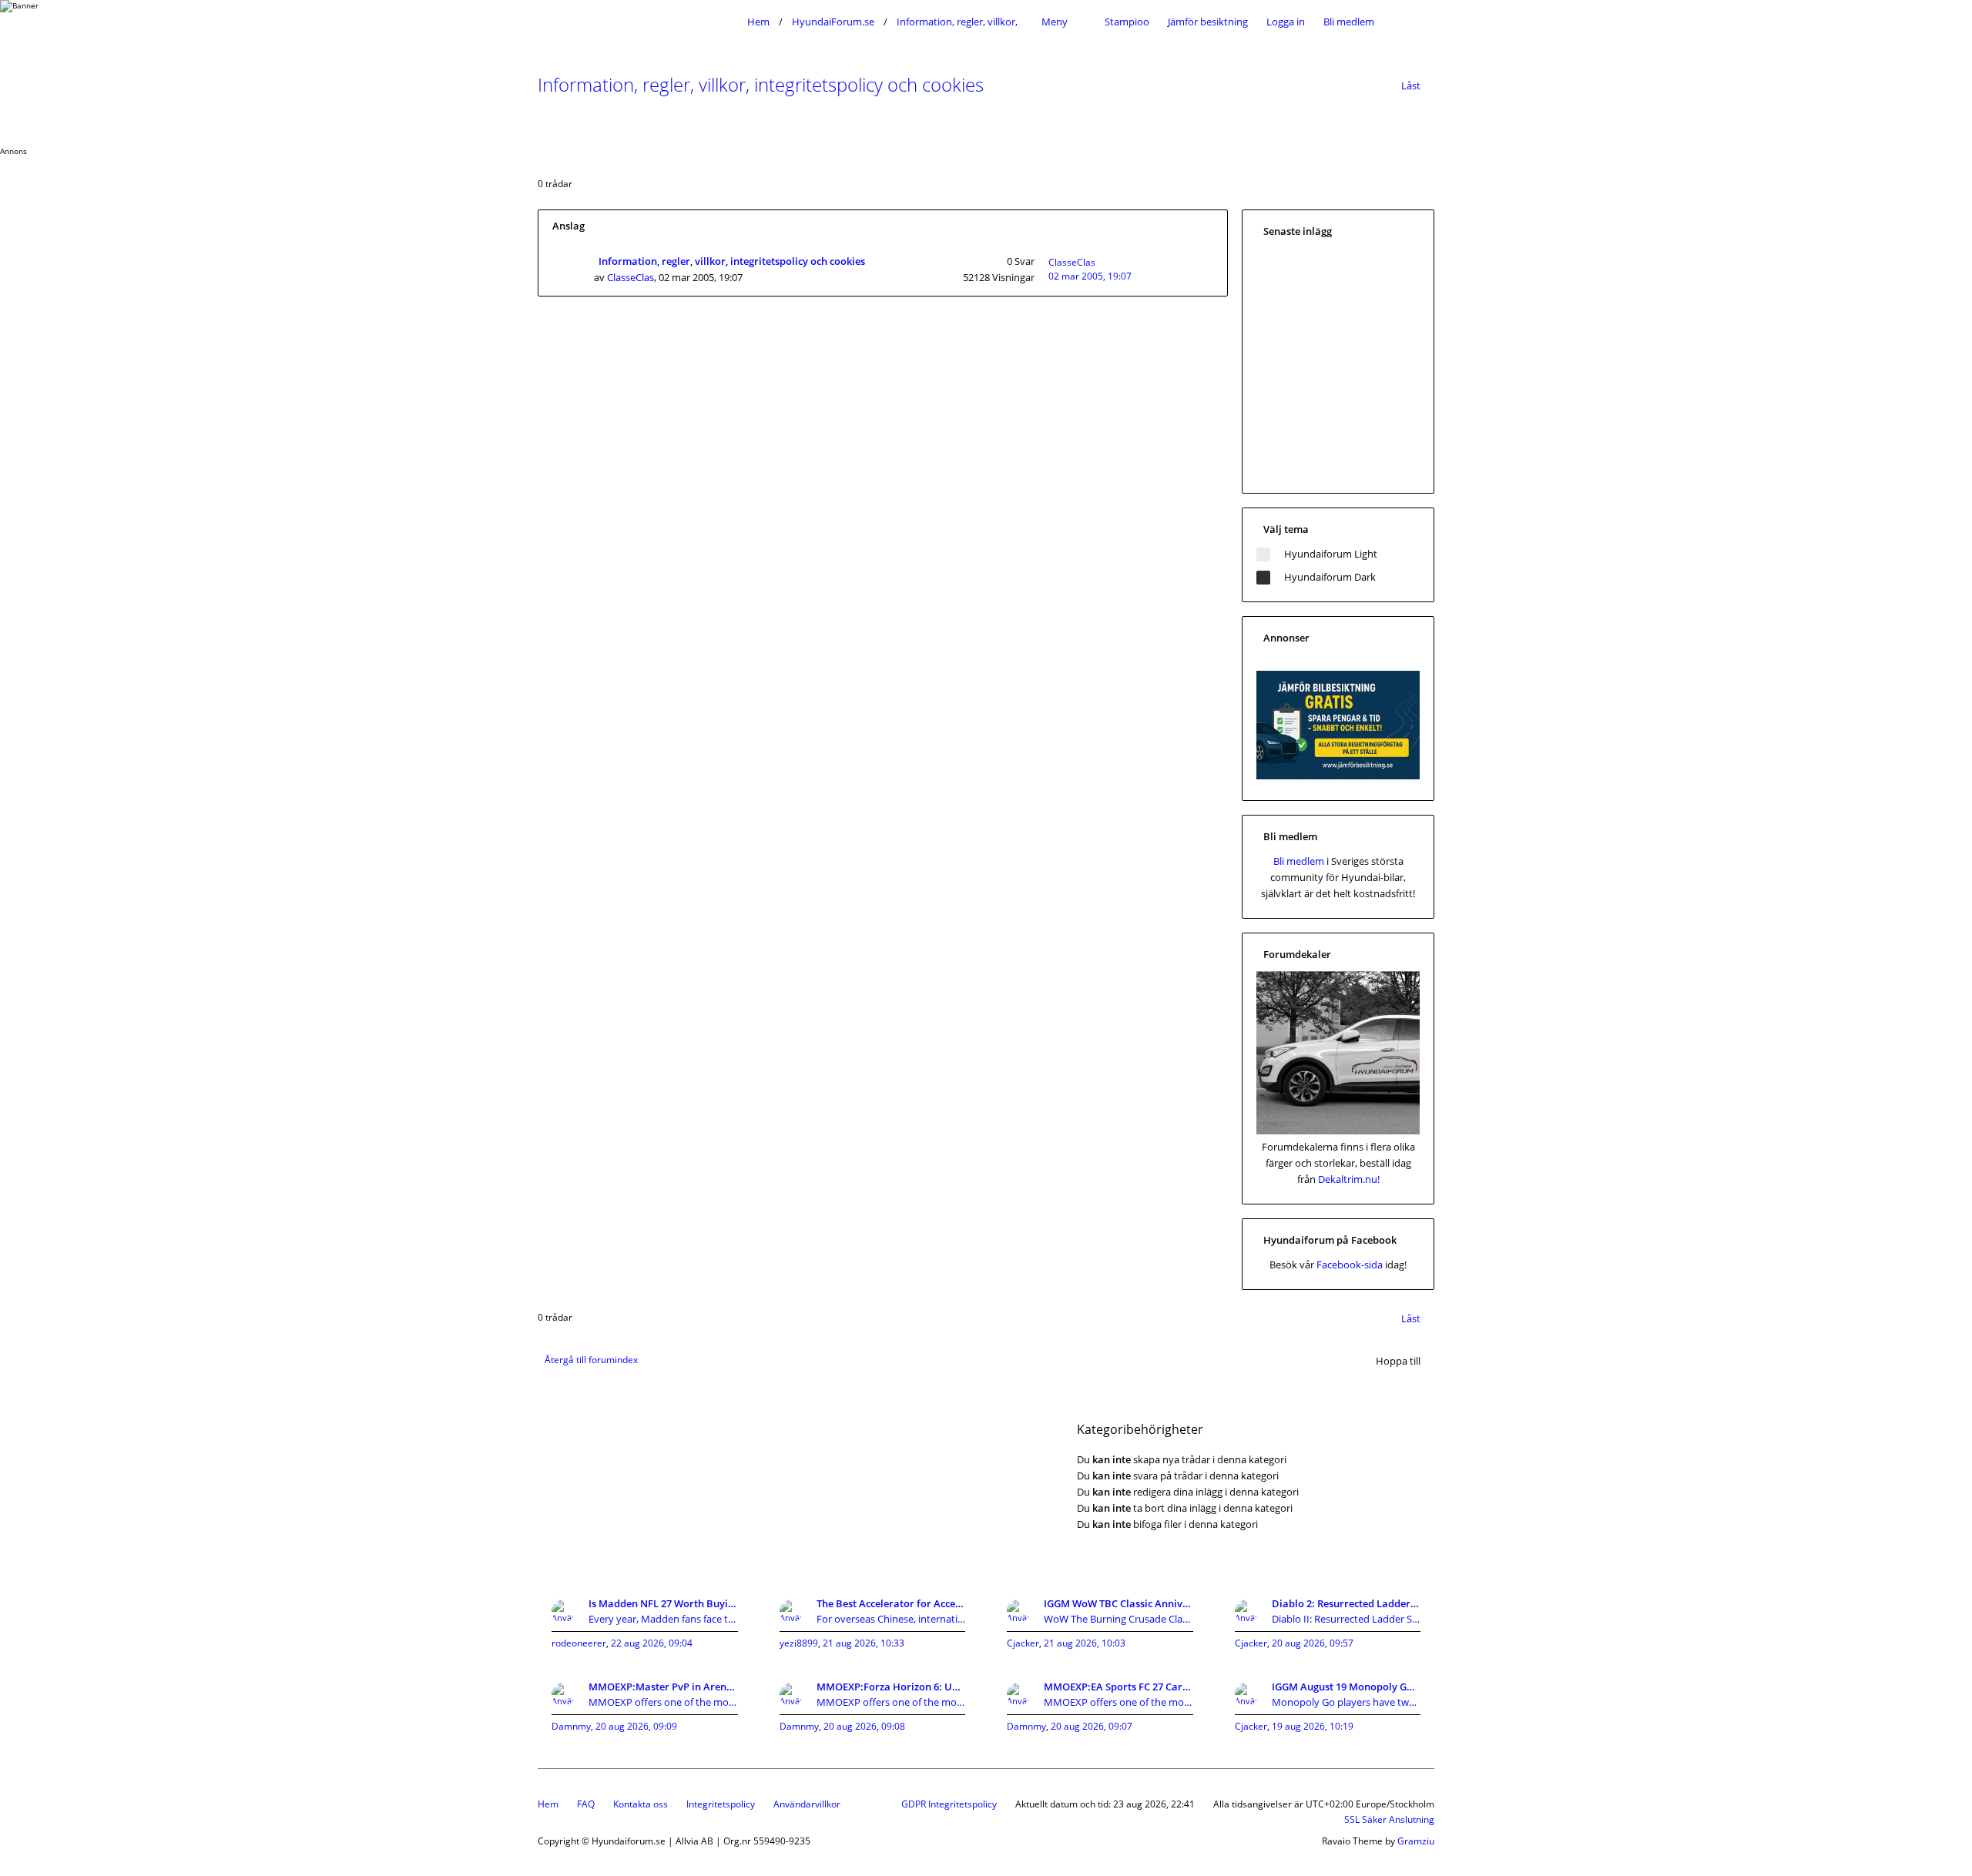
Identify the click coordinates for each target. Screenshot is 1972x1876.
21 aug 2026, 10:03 (1085, 1643)
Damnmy (571, 1726)
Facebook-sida (1350, 1265)
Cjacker (1023, 1643)
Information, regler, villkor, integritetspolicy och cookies (761, 84)
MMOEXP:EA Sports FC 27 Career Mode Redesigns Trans (1118, 1687)
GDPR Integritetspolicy (949, 1804)
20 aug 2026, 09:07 (1092, 1726)
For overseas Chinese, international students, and (891, 1619)
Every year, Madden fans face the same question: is (663, 1619)
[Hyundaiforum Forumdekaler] (1338, 1131)
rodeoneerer (579, 1643)
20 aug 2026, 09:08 (864, 1726)
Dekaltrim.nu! (1349, 1179)
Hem (548, 1804)
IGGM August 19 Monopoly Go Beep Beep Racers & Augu (1347, 1687)
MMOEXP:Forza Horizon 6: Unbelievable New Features (891, 1687)
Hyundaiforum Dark (1330, 577)
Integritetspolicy (721, 1804)
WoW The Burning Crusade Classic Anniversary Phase (1118, 1619)
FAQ (586, 1804)
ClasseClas (631, 277)
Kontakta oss (641, 1804)
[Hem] (638, 22)
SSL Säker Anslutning (1389, 1819)
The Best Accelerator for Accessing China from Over (891, 1603)
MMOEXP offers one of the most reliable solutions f (663, 1702)
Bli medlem (1349, 22)
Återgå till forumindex (591, 1360)
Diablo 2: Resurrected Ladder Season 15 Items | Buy (1347, 1603)
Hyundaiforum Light (1331, 554)
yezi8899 (799, 1643)
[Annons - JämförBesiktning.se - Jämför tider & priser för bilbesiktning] (1338, 776)
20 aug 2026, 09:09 (636, 1726)
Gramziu (1416, 1841)
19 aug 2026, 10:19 (1313, 1726)
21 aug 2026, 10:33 (864, 1643)
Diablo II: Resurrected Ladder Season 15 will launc (1347, 1619)
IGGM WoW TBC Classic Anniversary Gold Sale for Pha (1118, 1603)
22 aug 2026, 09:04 (652, 1643)
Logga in (1286, 22)
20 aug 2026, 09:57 (1313, 1643)
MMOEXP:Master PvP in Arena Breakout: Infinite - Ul (663, 1687)
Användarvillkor (807, 1804)
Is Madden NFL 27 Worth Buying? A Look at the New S (663, 1603)
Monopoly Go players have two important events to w (1347, 1702)
